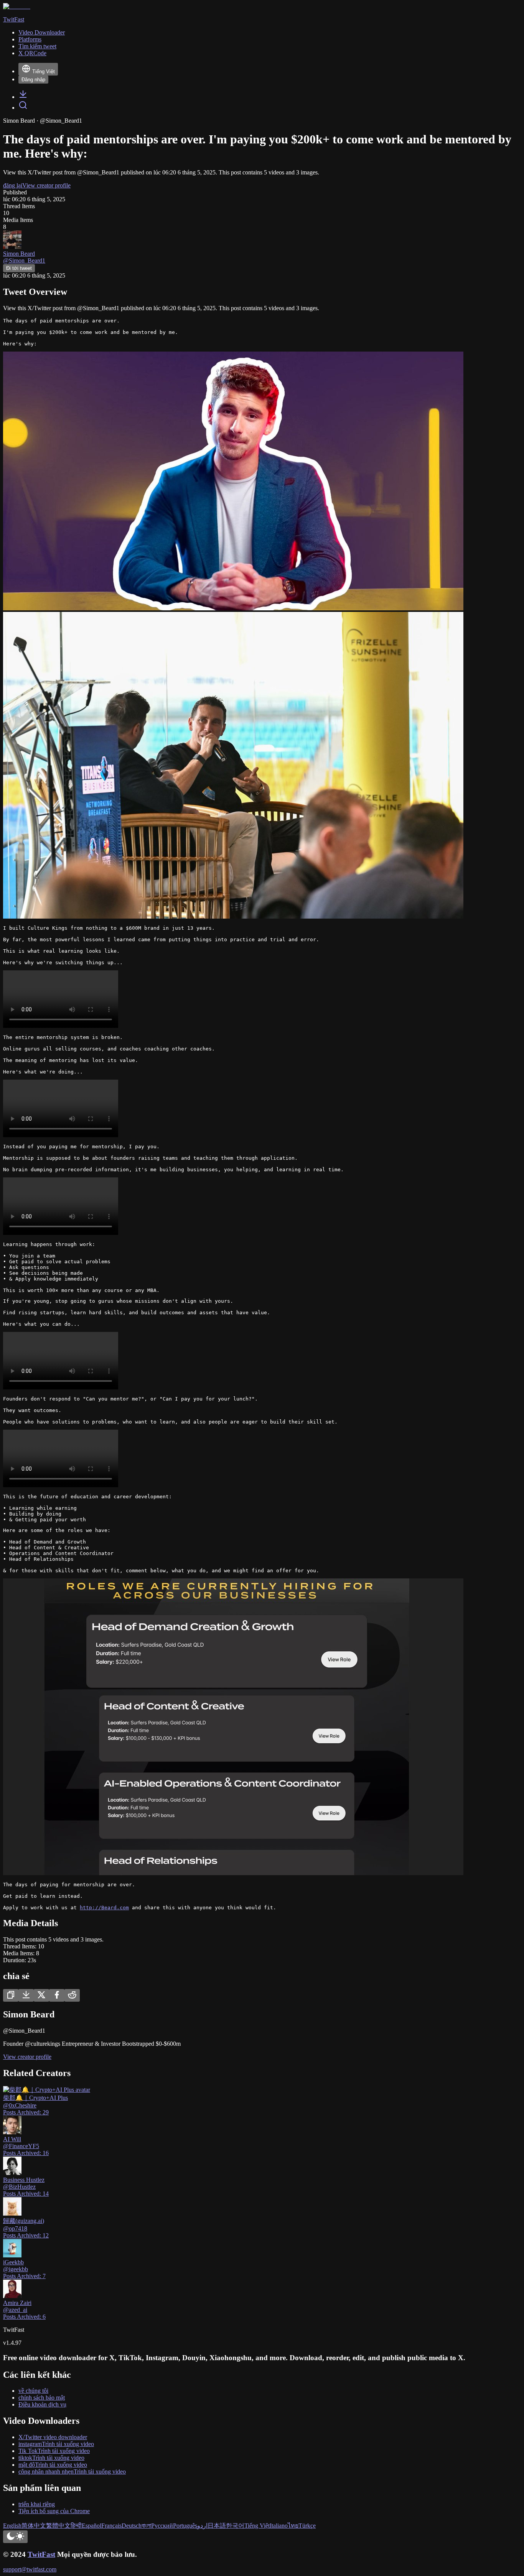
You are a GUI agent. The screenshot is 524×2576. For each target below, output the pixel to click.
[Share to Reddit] (72, 1995)
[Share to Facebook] (57, 1995)
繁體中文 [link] (58, 2526)
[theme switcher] (15, 2537)
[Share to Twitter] (41, 1995)
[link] (23, 97)
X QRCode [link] (32, 53)
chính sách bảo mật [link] (42, 2398)
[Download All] (26, 1995)
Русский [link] (162, 2526)
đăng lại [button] (13, 185)
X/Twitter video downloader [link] (53, 2437)
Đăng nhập (33, 80)
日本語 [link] (217, 2526)
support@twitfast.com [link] (30, 2569)
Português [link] (185, 2526)
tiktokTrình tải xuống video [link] (51, 2458)
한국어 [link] (235, 2526)
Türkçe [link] (307, 2526)
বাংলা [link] (146, 2526)
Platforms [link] (30, 39)
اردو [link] (202, 2526)
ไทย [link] (293, 2526)
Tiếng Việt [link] (257, 2526)
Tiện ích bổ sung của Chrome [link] (54, 2511)
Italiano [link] (279, 2526)
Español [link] (91, 2526)
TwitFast (41, 2554)
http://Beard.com (104, 1908)
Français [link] (111, 2526)
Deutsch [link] (132, 2526)
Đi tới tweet (19, 268)
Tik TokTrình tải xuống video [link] (54, 2451)
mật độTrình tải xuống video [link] (53, 2465)
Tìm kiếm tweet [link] (37, 46)
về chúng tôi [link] (33, 2391)
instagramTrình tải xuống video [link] (56, 2444)
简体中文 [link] (34, 2526)
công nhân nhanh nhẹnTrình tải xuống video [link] (72, 2472)
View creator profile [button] (46, 185)
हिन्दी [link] (76, 2526)
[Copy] (11, 1995)
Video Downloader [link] (42, 32)
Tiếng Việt (44, 72)
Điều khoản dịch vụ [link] (42, 2404)
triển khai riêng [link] (37, 2504)
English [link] (12, 2526)
